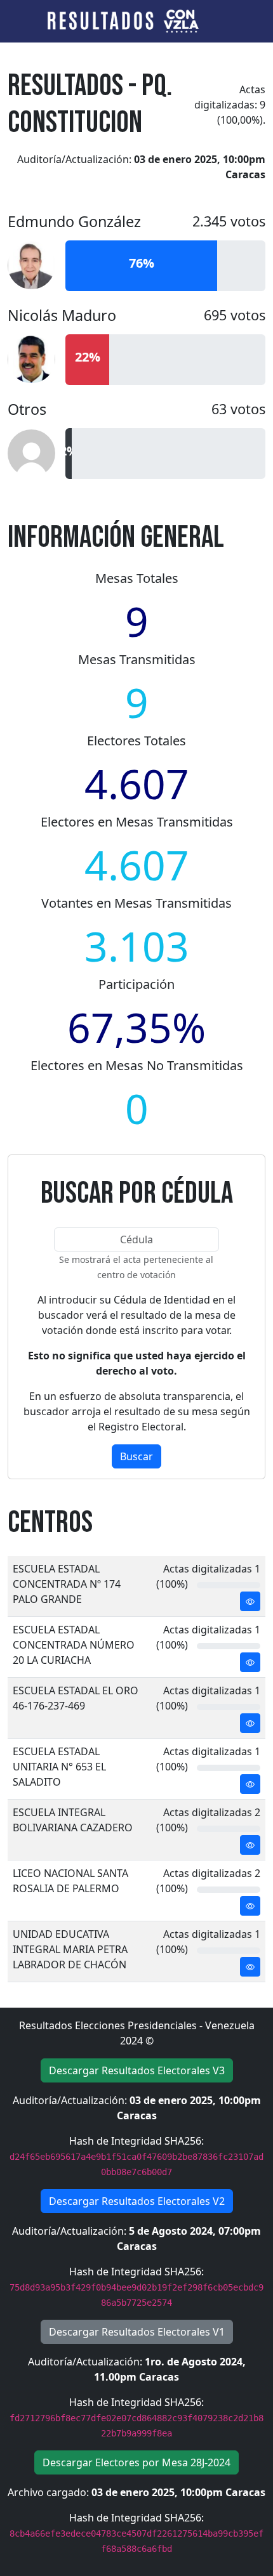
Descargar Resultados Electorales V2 (137, 2201)
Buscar (136, 1456)
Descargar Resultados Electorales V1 (137, 2332)
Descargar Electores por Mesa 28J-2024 (136, 2462)
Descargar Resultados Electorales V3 (137, 2070)
